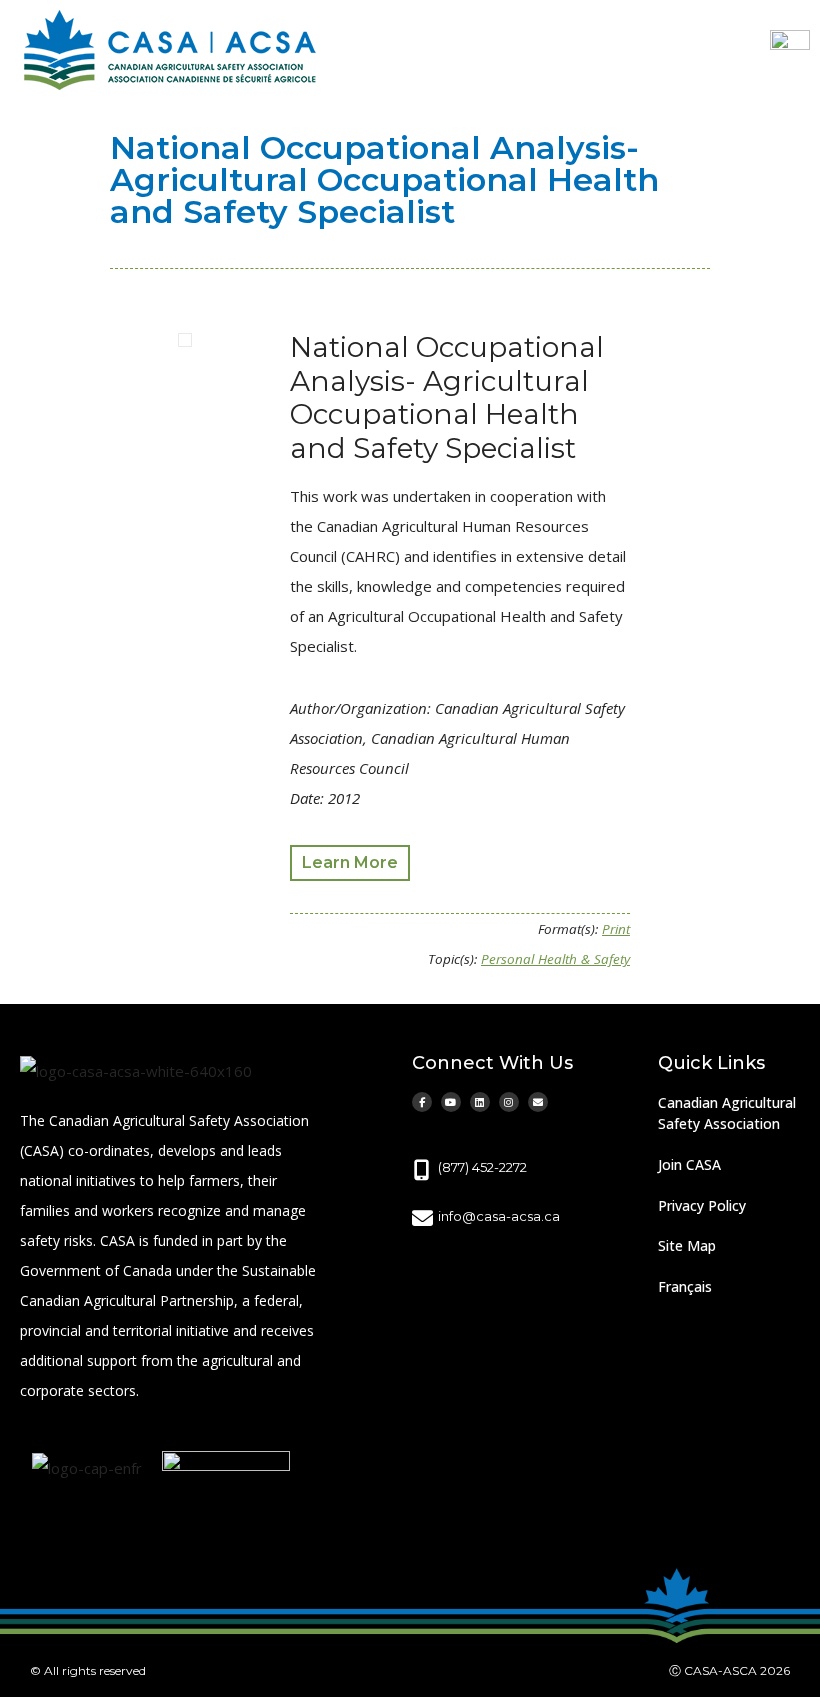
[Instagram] (509, 1102)
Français (685, 1286)
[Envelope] (538, 1102)
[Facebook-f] (422, 1102)
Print (616, 929)
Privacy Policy (702, 1205)
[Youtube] (451, 1102)
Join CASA (689, 1164)
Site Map (687, 1245)
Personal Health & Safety (555, 959)
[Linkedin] (480, 1102)
